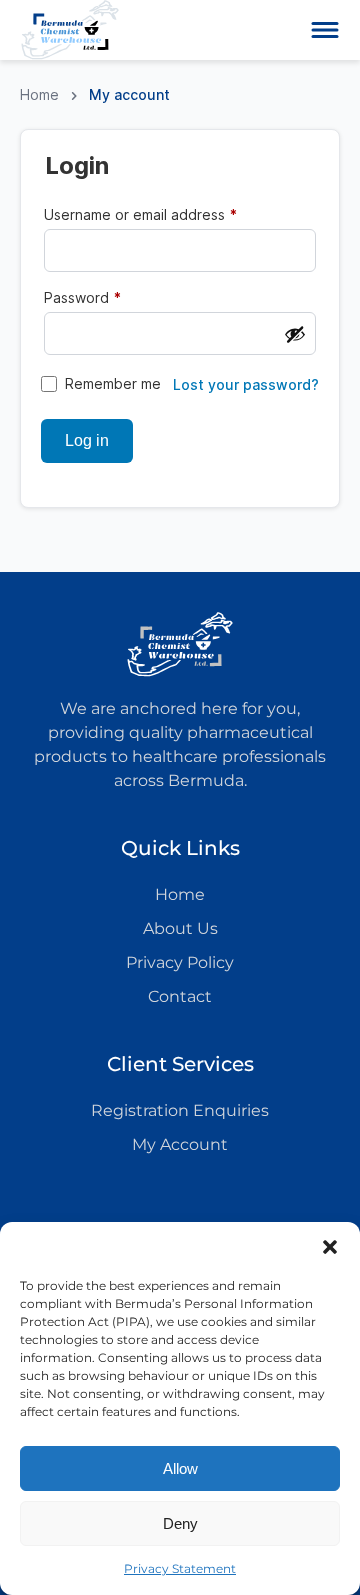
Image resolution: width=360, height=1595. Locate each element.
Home (39, 94)
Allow (180, 1468)
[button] (330, 1247)
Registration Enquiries (180, 1110)
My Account (180, 1144)
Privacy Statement (180, 1568)
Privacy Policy (180, 962)
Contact (180, 996)
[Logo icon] (70, 30)
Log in (87, 440)
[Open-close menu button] (325, 30)
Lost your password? (246, 385)
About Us (180, 928)
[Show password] (295, 334)
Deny (180, 1523)
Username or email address (170, 214)
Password (112, 297)
